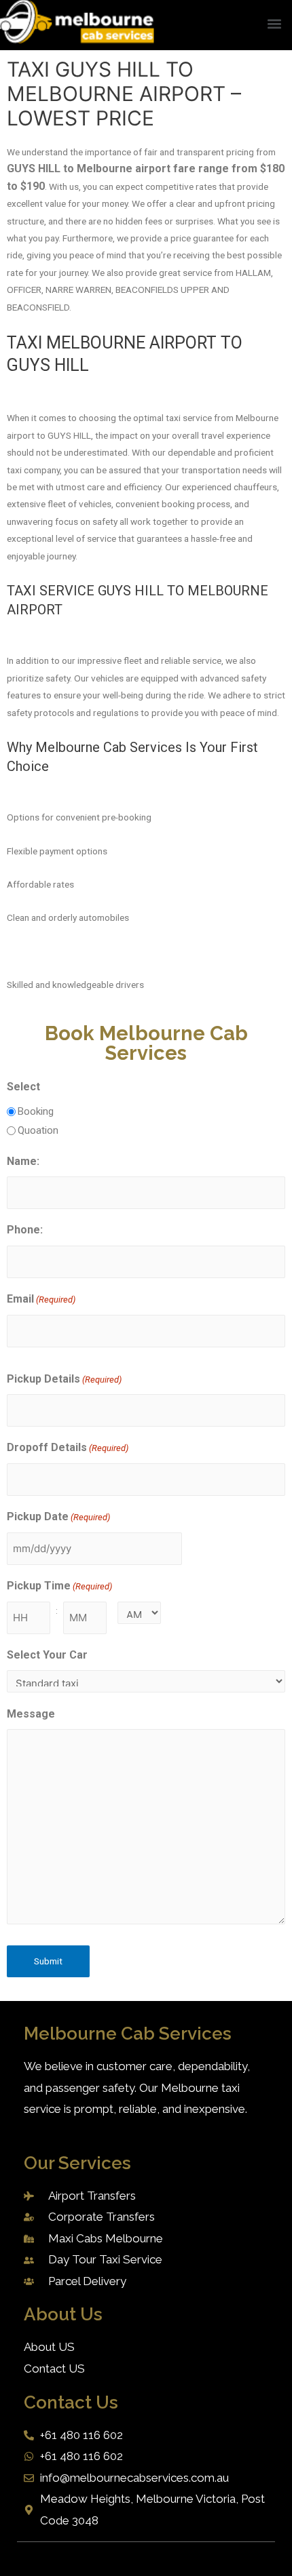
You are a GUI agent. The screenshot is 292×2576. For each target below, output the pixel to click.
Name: (23, 1161)
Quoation (38, 1130)
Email (41, 1299)
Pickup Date (58, 1517)
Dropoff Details (68, 1447)
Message (31, 1714)
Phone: (25, 1230)
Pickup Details (64, 1379)
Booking (36, 1111)
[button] (274, 23)
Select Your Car (47, 1655)
